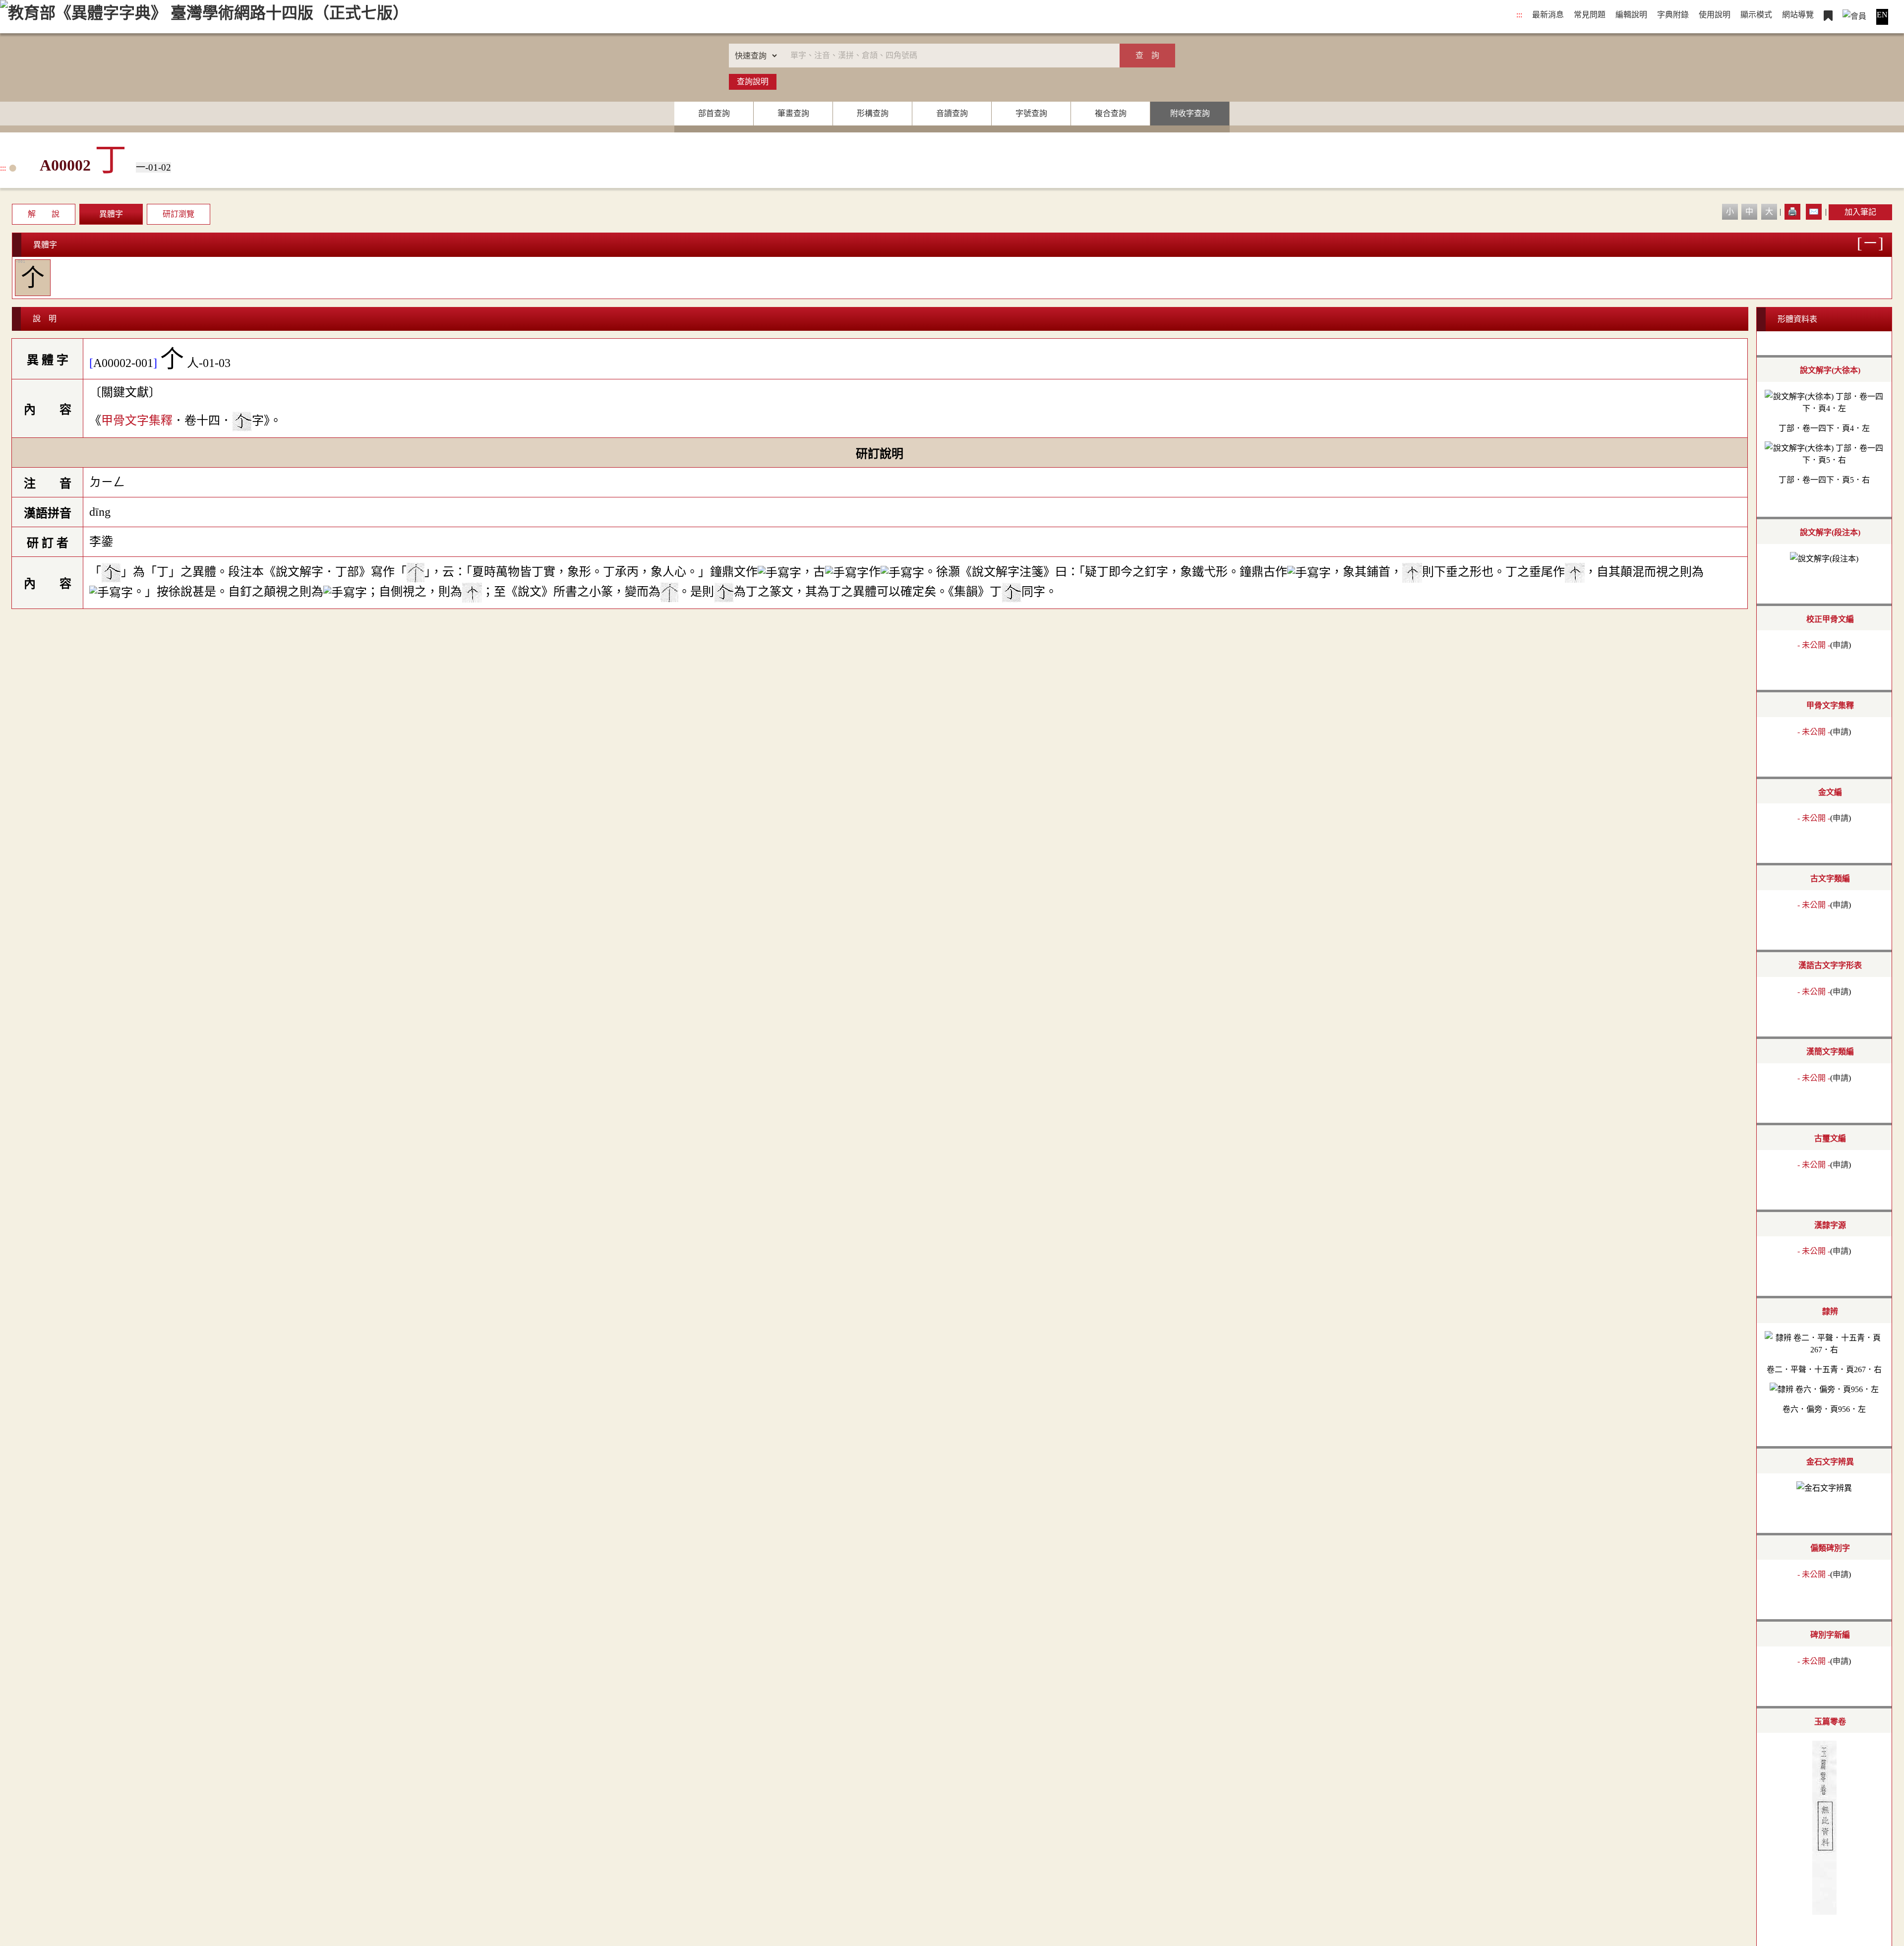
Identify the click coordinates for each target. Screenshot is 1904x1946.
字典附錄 (1673, 15)
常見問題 (1590, 15)
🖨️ (1792, 212)
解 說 (44, 214)
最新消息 (1548, 15)
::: (1519, 15)
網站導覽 (1798, 15)
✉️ (1814, 212)
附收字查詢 (1190, 113)
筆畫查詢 (793, 113)
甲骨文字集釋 (137, 420)
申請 (1841, 645)
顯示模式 (1756, 15)
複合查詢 (1111, 113)
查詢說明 (753, 82)
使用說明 (1715, 15)
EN (1882, 15)
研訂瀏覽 (178, 214)
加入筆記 (1860, 212)
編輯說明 (1631, 15)
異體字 (111, 214)
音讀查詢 (952, 113)
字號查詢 (1031, 113)
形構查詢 (873, 113)
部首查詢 (714, 113)
